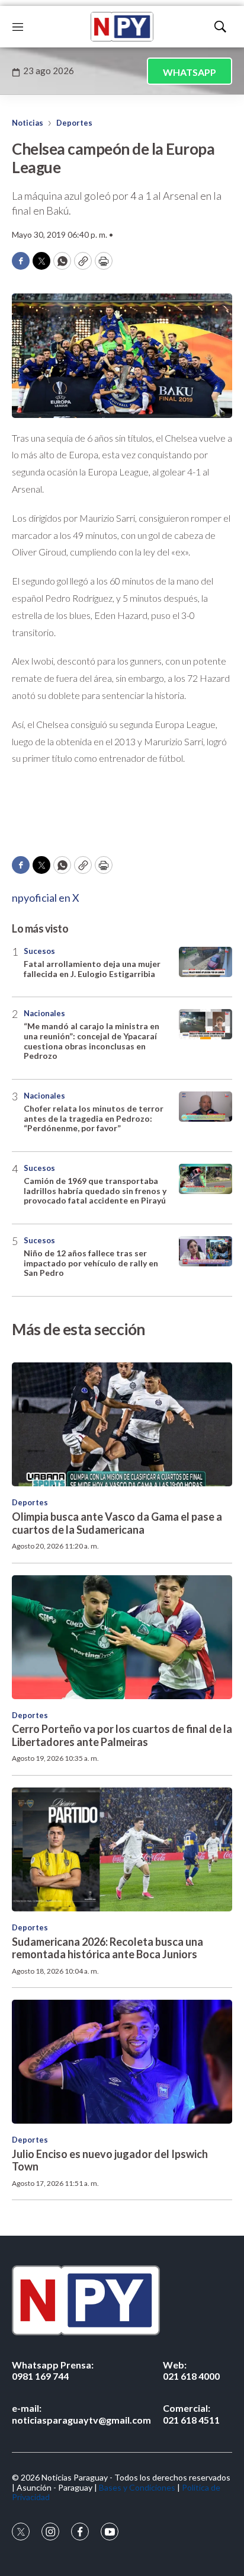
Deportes (74, 123)
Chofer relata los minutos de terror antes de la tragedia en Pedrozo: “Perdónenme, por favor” (94, 1118)
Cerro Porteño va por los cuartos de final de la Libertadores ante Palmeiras (122, 1735)
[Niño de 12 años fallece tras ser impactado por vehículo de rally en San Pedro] (206, 1251)
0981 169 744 (53, 2370)
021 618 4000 (191, 2370)
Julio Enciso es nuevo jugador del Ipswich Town (110, 2160)
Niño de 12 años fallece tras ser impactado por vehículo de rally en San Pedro (91, 1263)
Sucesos (39, 951)
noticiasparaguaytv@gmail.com (81, 2414)
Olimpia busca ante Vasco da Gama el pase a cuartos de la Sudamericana (117, 1523)
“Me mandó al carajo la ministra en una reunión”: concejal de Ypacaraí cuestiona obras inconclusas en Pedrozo (91, 1041)
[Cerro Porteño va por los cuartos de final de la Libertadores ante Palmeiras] (122, 1637)
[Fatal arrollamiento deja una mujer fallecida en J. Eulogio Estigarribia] (206, 962)
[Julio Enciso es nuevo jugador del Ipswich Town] (122, 2062)
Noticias (28, 123)
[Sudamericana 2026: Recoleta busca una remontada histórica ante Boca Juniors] (122, 1849)
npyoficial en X (46, 898)
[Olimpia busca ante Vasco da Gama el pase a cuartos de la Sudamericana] (122, 1424)
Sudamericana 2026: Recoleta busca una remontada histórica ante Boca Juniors (107, 1948)
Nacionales (44, 1013)
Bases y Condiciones (137, 2487)
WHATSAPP (190, 72)
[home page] (122, 27)
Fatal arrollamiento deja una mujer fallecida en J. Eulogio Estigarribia (92, 969)
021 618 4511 (191, 2414)
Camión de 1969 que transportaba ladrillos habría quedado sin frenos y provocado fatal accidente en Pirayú (95, 1191)
